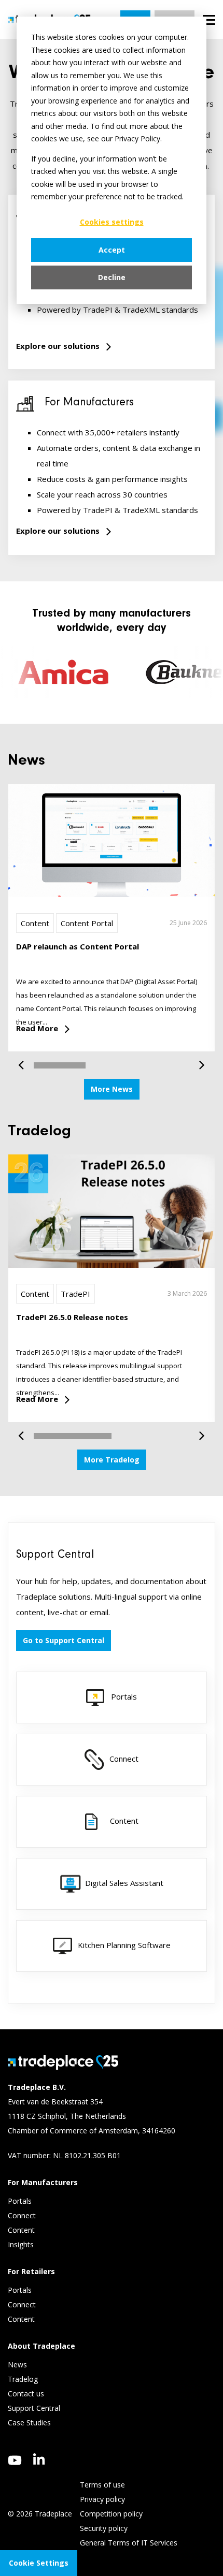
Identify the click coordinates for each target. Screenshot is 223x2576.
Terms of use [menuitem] (102, 2485)
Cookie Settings (39, 2563)
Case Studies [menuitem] (29, 2423)
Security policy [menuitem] (104, 2528)
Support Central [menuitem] (34, 2408)
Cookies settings (112, 222)
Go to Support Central (64, 1640)
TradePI (75, 1294)
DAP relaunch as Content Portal (78, 946)
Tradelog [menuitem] (24, 2379)
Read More (37, 1028)
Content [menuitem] (22, 2230)
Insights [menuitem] (22, 2244)
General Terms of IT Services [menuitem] (129, 2543)
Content (35, 923)
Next (198, 1060)
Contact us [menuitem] (26, 2394)
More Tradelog (112, 1460)
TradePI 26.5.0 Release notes (72, 1317)
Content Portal (87, 923)
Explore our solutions (58, 346)
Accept (112, 250)
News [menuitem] (17, 2365)
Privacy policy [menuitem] (102, 2499)
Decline (112, 277)
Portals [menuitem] (20, 2201)
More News (112, 1089)
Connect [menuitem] (23, 2215)
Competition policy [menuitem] (111, 2514)
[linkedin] (39, 2459)
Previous (25, 1060)
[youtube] (15, 2460)
